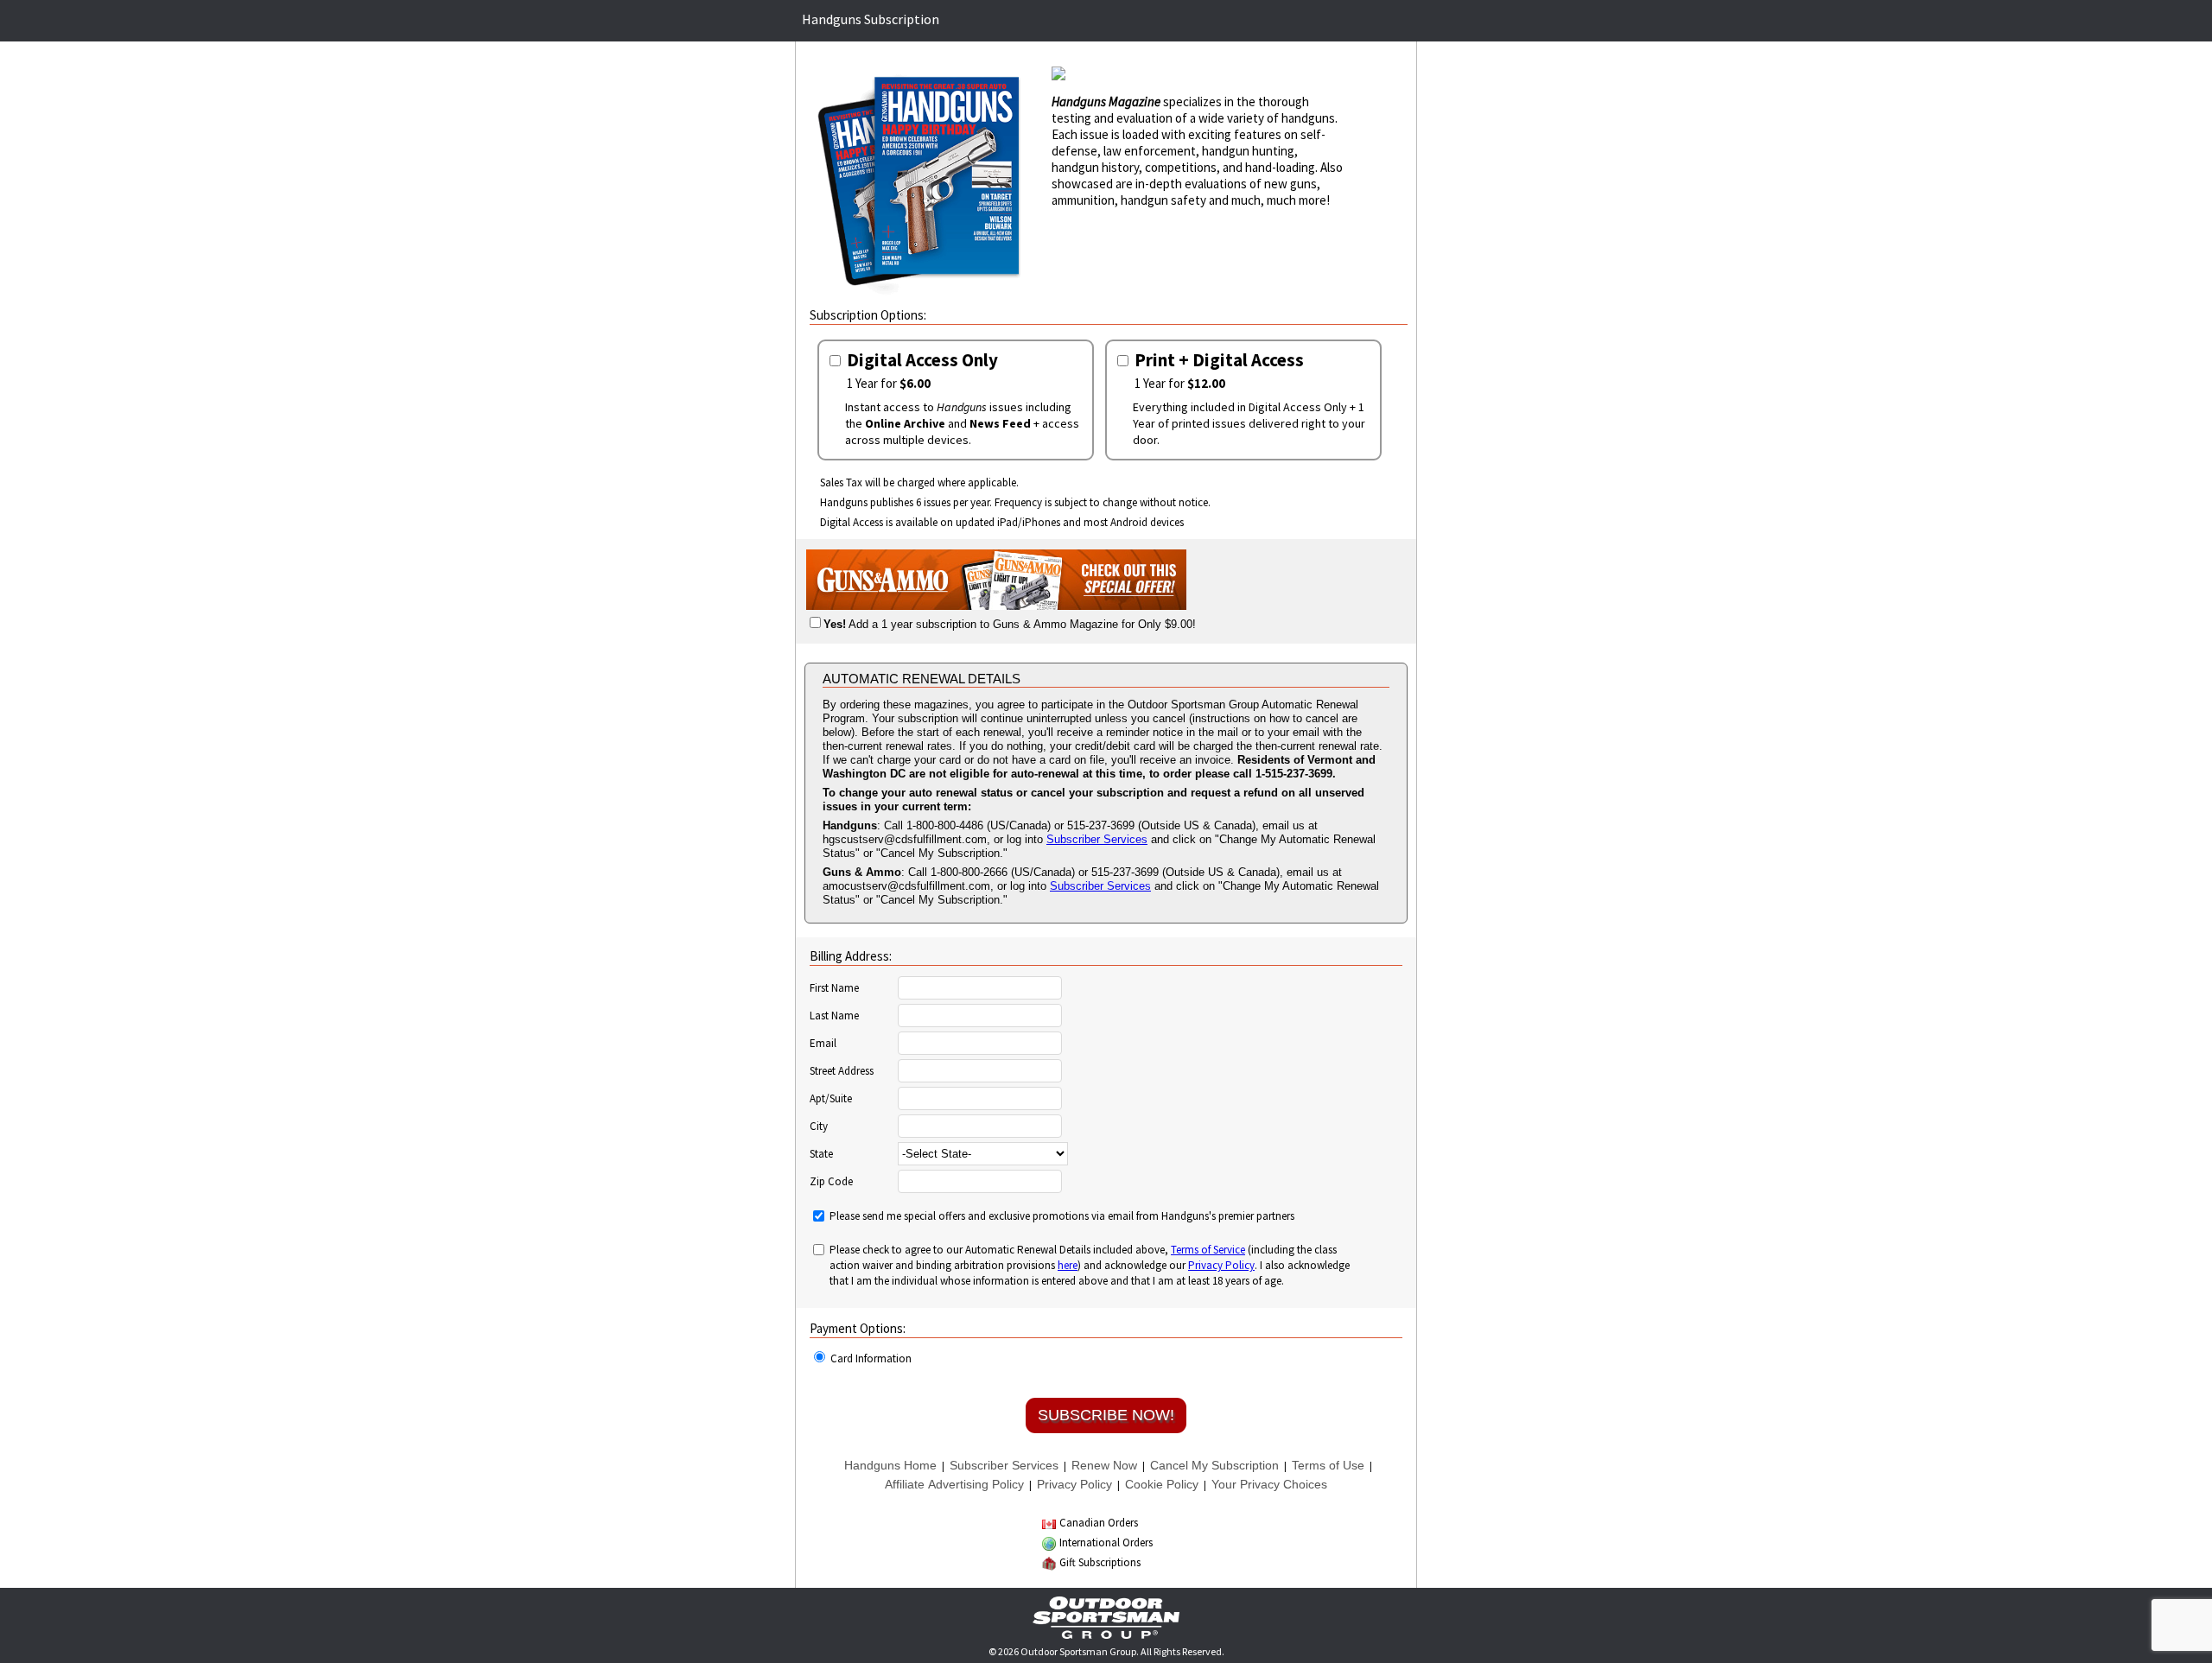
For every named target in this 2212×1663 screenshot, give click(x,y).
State (821, 1154)
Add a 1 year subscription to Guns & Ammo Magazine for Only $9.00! (1010, 624)
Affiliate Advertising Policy (954, 1484)
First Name (834, 988)
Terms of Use (1328, 1465)
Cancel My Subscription (1214, 1465)
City (819, 1127)
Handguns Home (890, 1465)
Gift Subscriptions (1100, 1562)
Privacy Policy (1221, 1265)
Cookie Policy (1162, 1484)
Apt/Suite (831, 1099)
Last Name (834, 1016)
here (1068, 1265)
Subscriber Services (1097, 839)
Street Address (842, 1071)
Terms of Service (1208, 1250)
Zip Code (831, 1182)
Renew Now (1104, 1465)
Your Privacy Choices (1269, 1484)
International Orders (1106, 1542)
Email (823, 1044)
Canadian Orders (1099, 1523)
